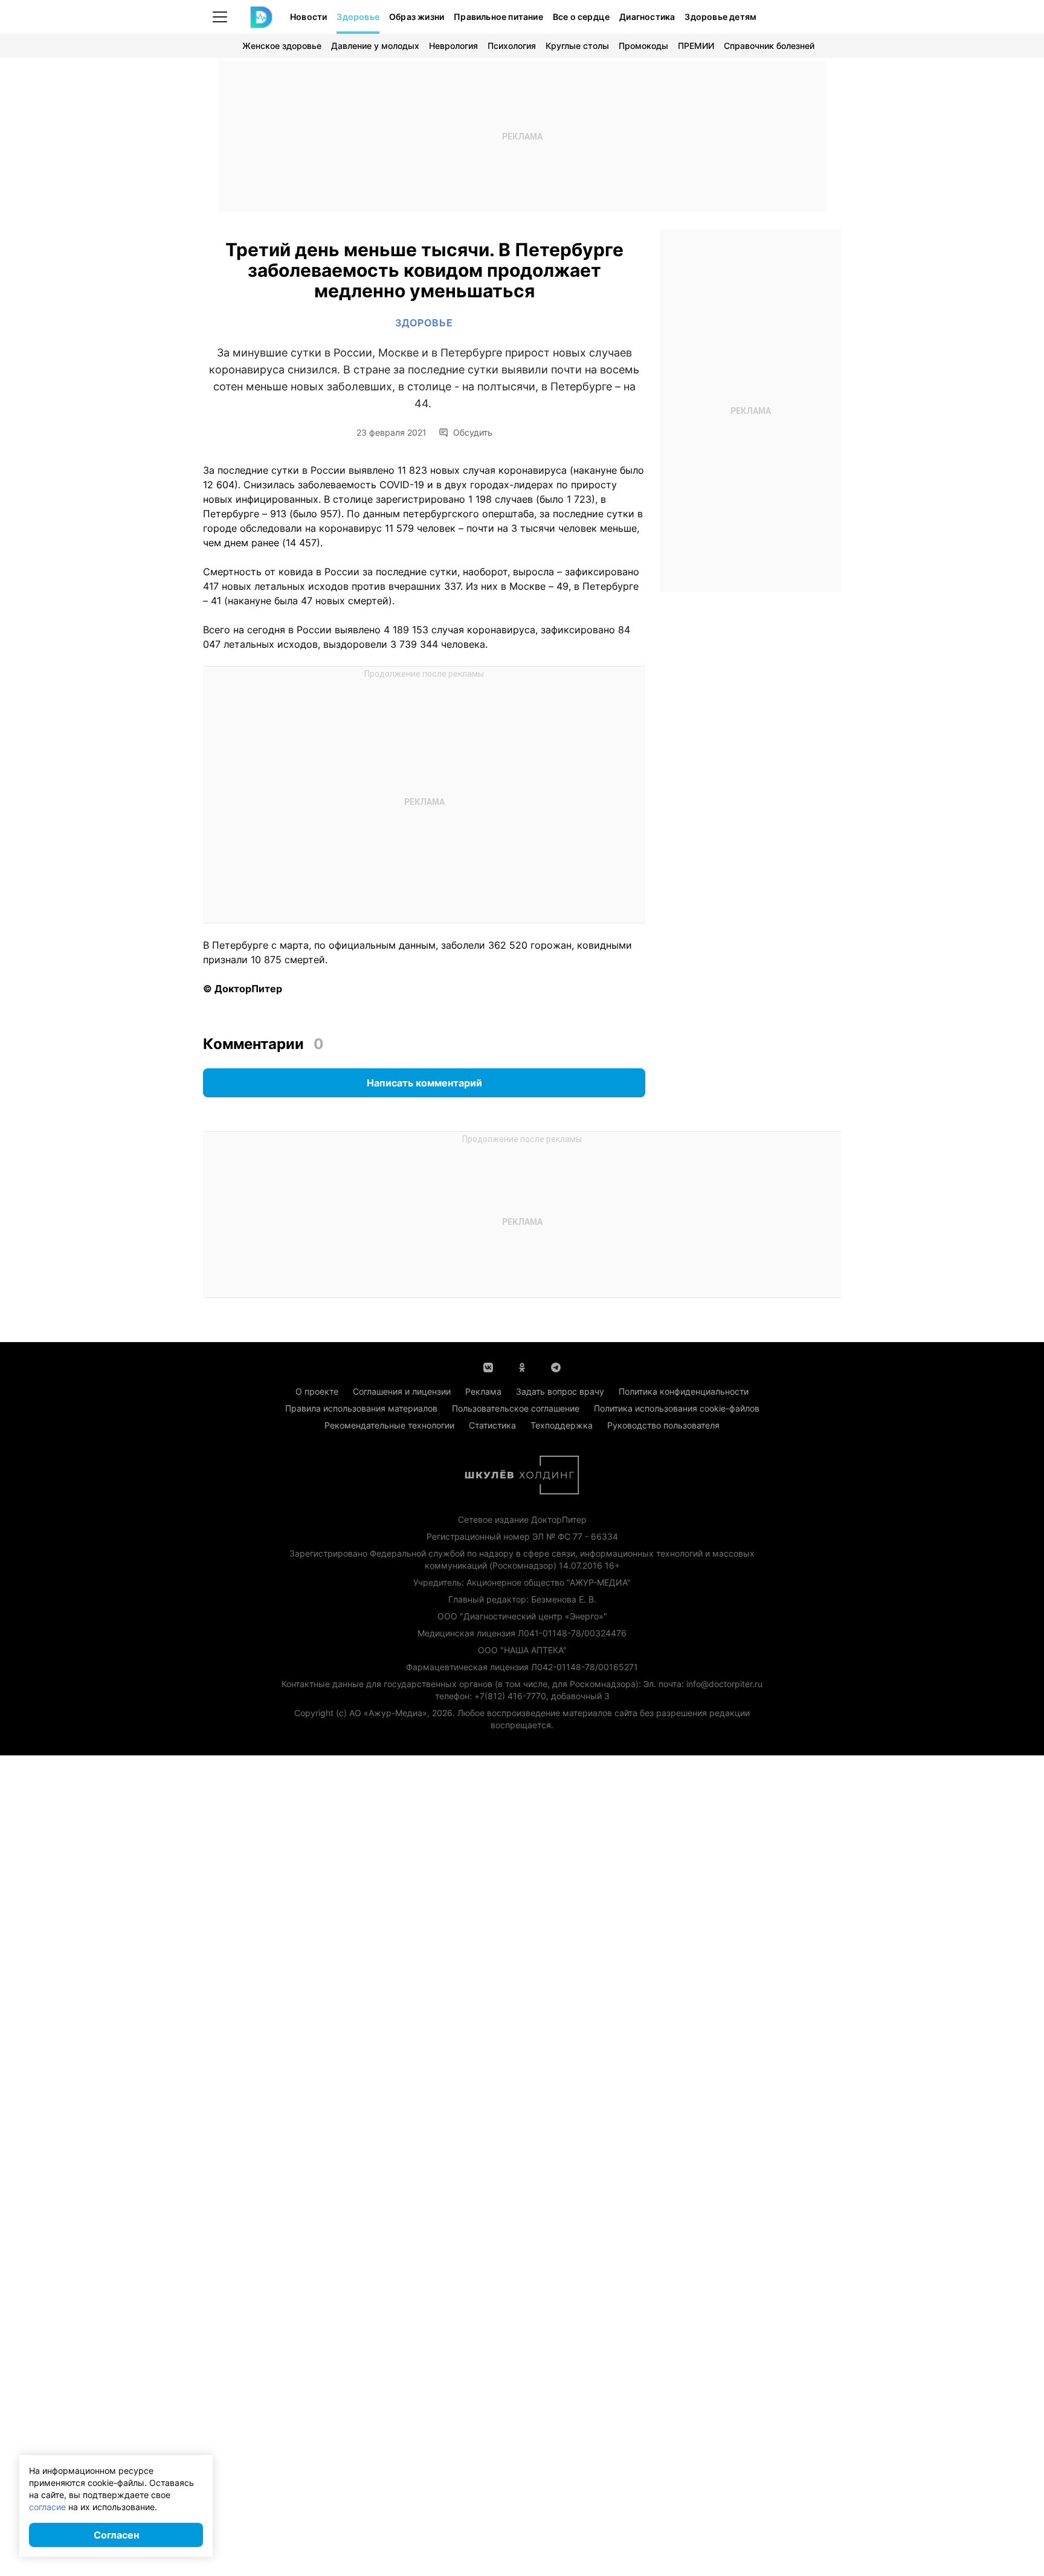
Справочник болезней (769, 46)
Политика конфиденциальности (684, 1391)
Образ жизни (417, 17)
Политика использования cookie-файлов (677, 1408)
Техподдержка (562, 1425)
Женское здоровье (282, 46)
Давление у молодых (375, 46)
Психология (512, 46)
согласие (47, 2507)
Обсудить (473, 433)
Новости (308, 17)
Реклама (483, 1391)
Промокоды (643, 46)
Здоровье (358, 17)
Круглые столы (577, 46)
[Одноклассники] (522, 1366)
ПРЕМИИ (696, 46)
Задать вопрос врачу (560, 1391)
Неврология (453, 46)
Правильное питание (498, 17)
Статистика (492, 1425)
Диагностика (647, 17)
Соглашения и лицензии (402, 1391)
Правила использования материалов (361, 1408)
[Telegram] (556, 1366)
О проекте (317, 1391)
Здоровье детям (720, 17)
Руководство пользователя (663, 1425)
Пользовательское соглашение (516, 1408)
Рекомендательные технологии (389, 1425)
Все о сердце (581, 17)
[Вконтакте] (488, 1366)
